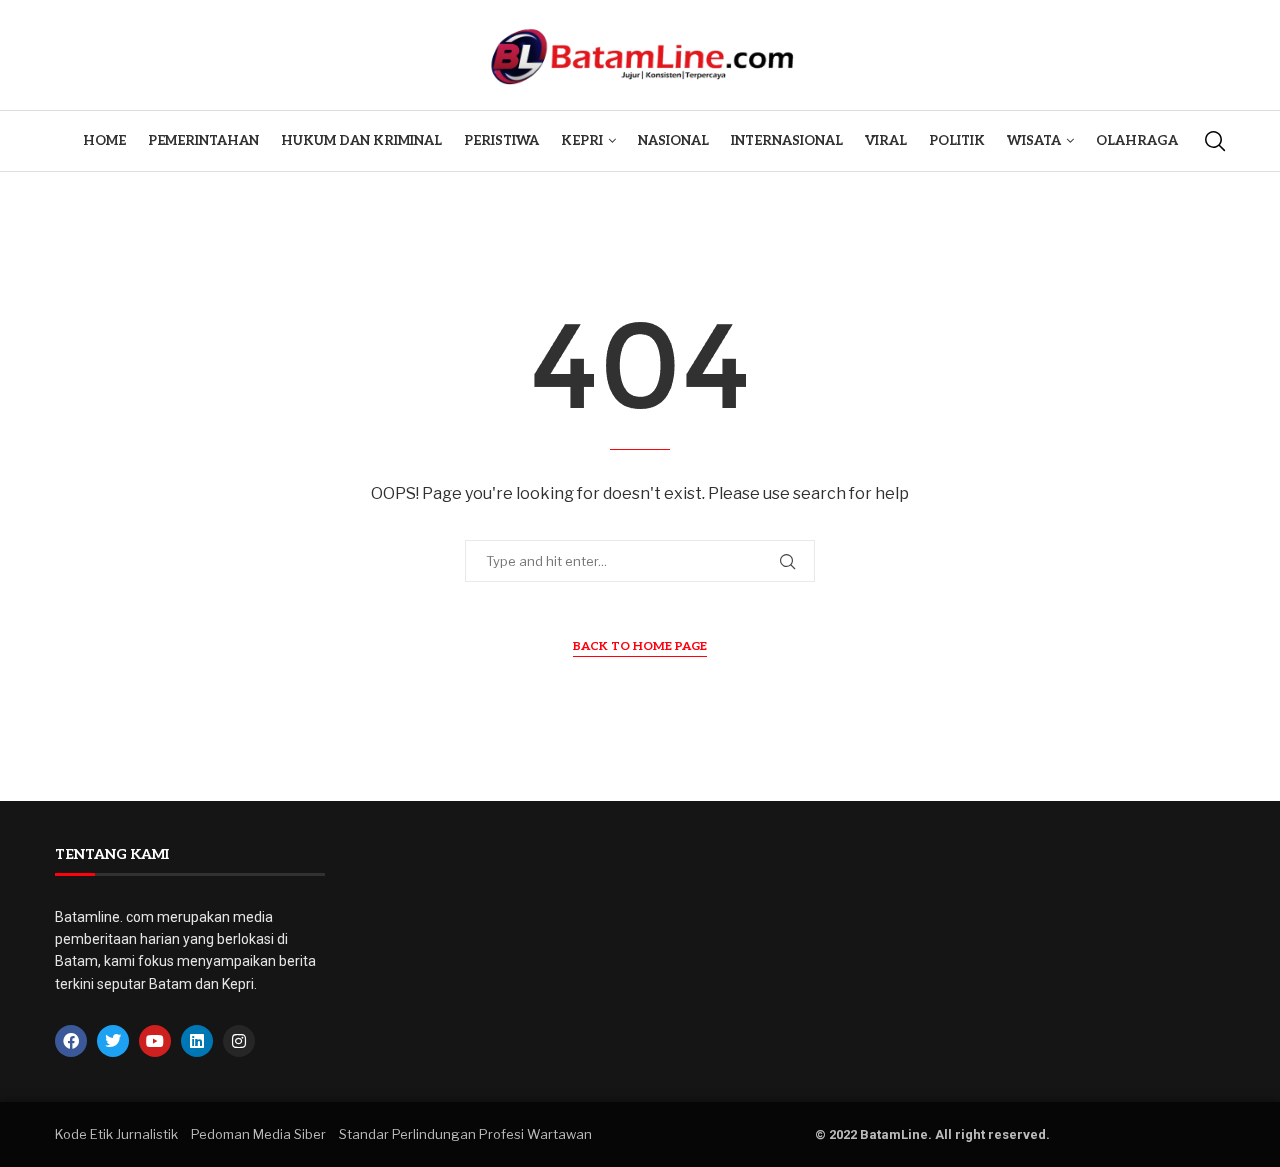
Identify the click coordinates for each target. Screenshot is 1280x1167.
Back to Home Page (640, 646)
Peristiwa (501, 141)
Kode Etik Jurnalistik (116, 1134)
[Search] (1215, 141)
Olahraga (1137, 141)
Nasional (673, 141)
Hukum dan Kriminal (361, 141)
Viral (886, 141)
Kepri (582, 141)
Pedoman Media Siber (258, 1134)
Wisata (1034, 141)
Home (104, 141)
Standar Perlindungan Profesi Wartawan (465, 1134)
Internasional (787, 141)
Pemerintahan (203, 141)
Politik (957, 141)
